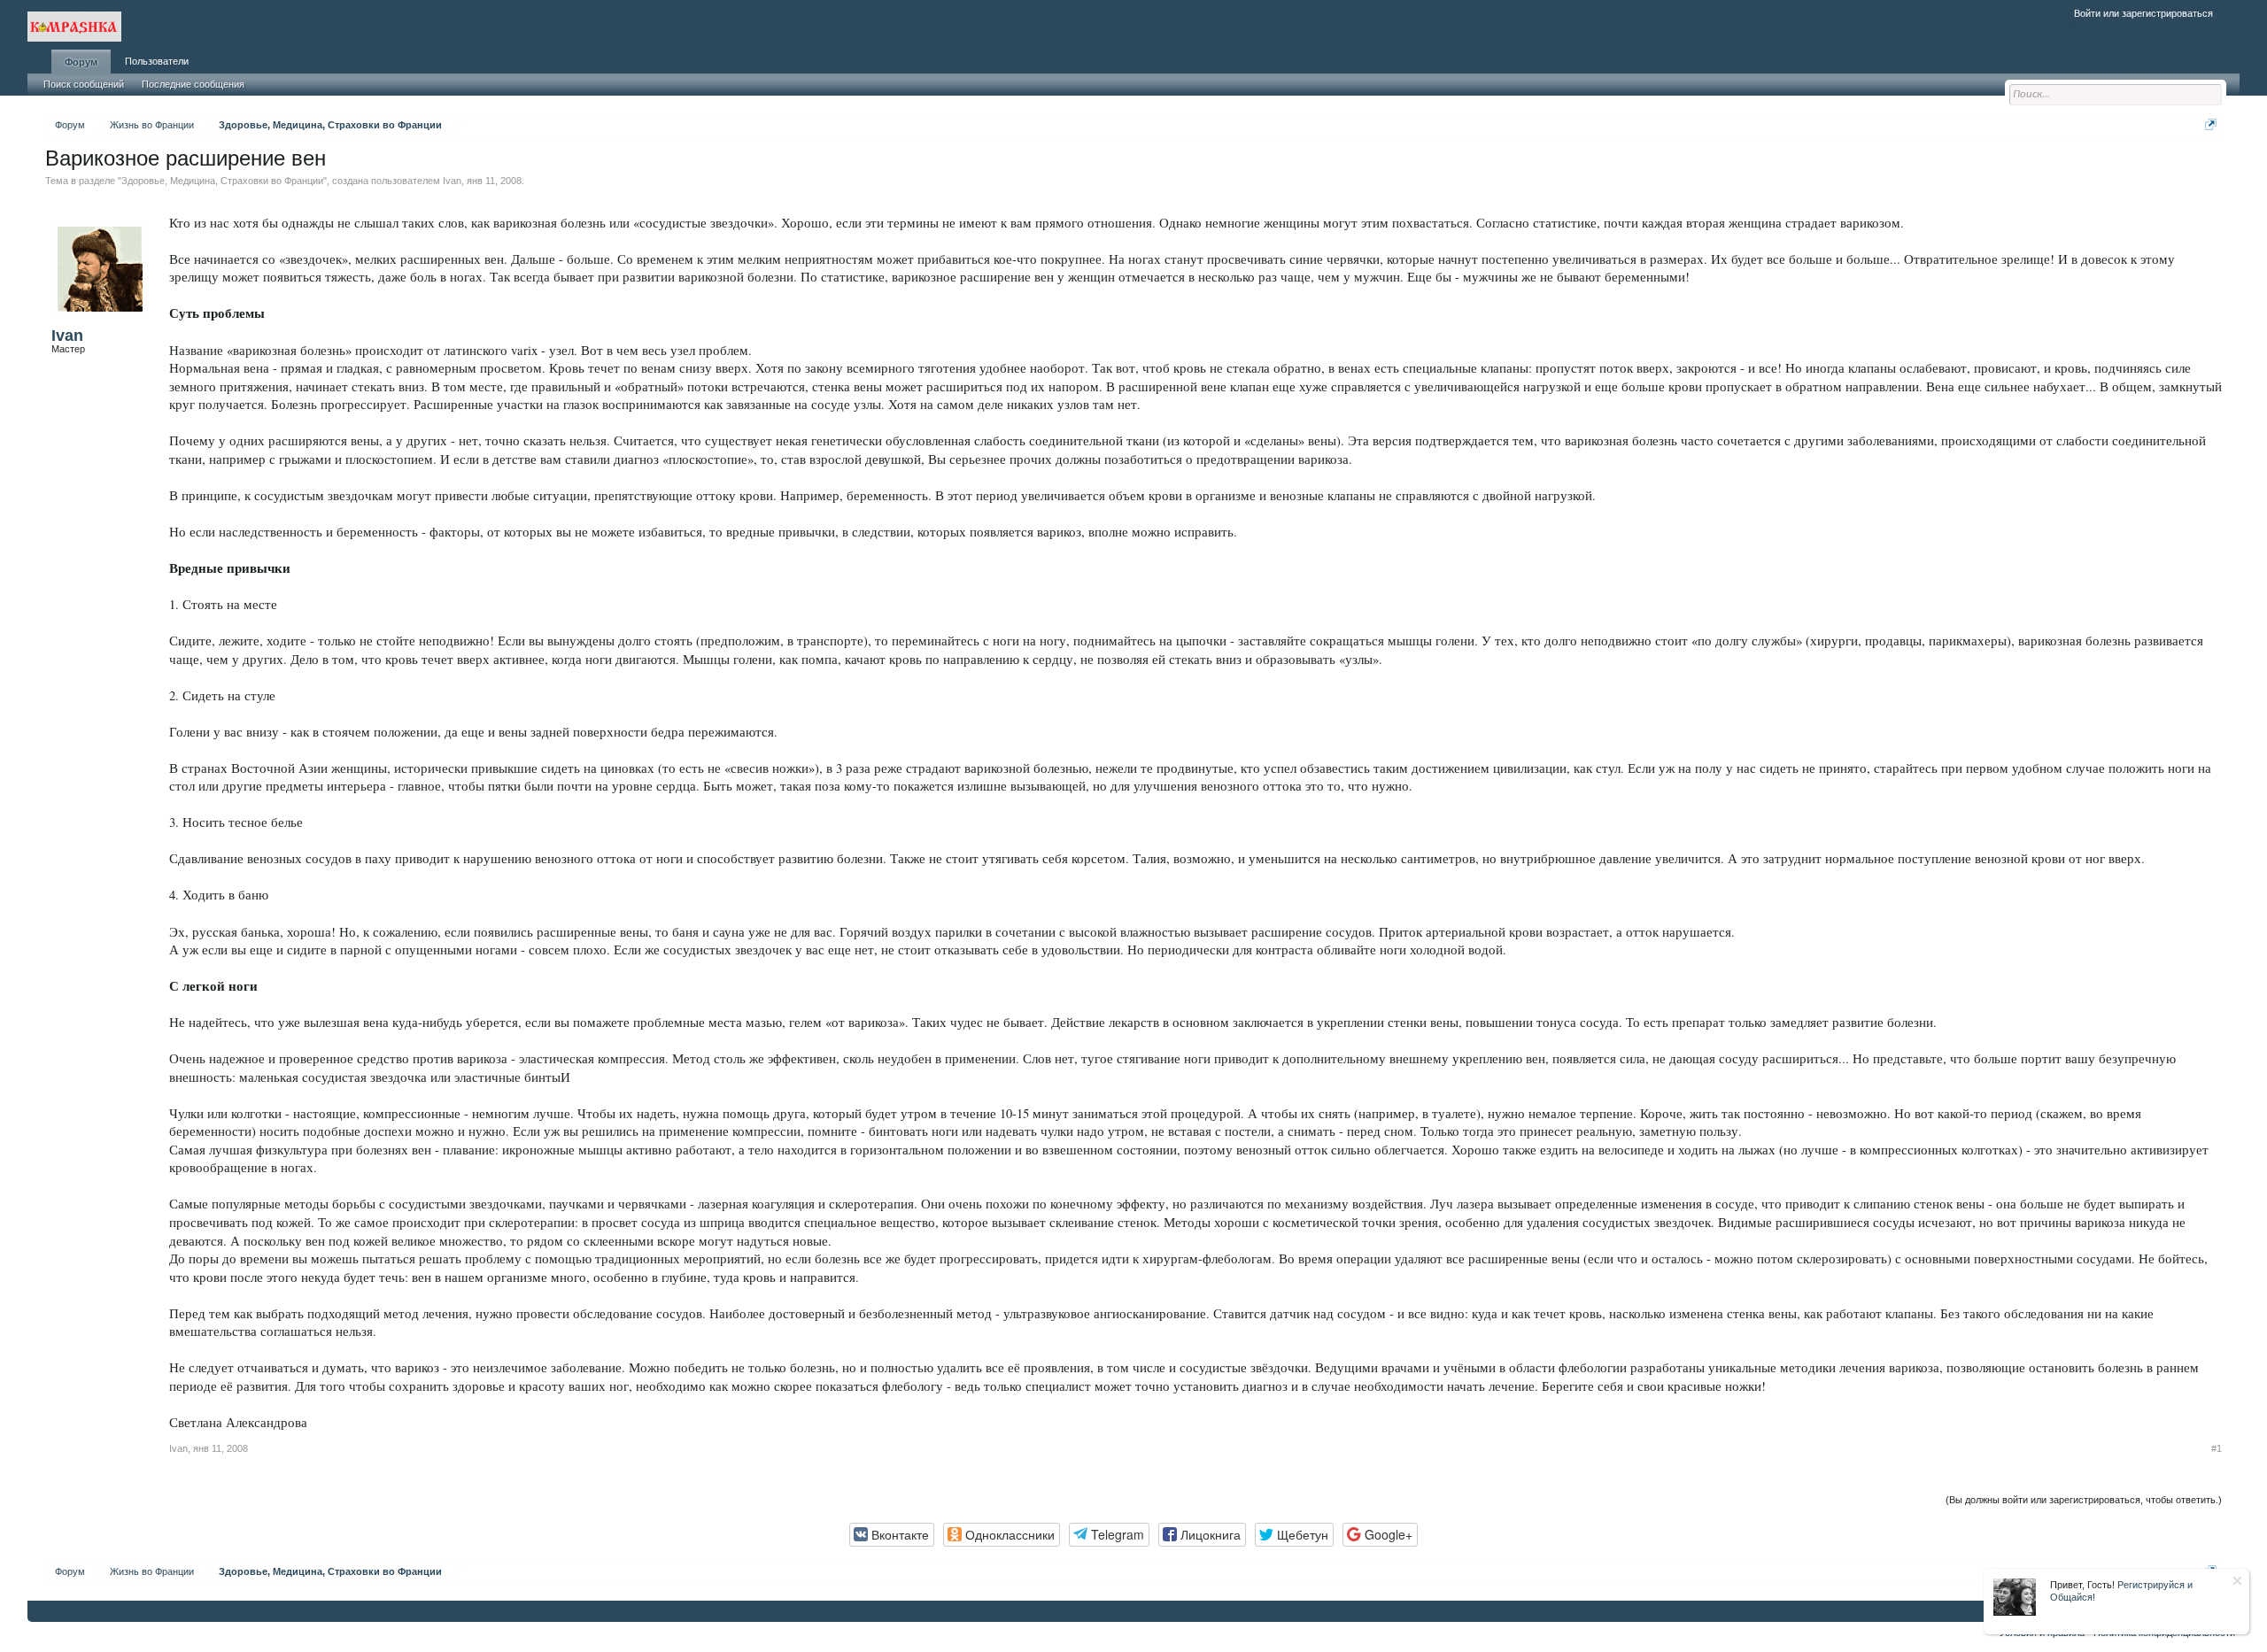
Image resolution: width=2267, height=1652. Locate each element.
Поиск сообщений (84, 84)
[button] (892, 1535)
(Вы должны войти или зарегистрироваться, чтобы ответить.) (2084, 1500)
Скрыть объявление (2237, 1581)
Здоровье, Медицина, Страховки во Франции (222, 181)
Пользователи (157, 61)
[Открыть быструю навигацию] (2211, 124)
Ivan (452, 181)
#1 (2217, 1448)
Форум (81, 62)
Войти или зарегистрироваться (2143, 13)
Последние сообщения (193, 84)
